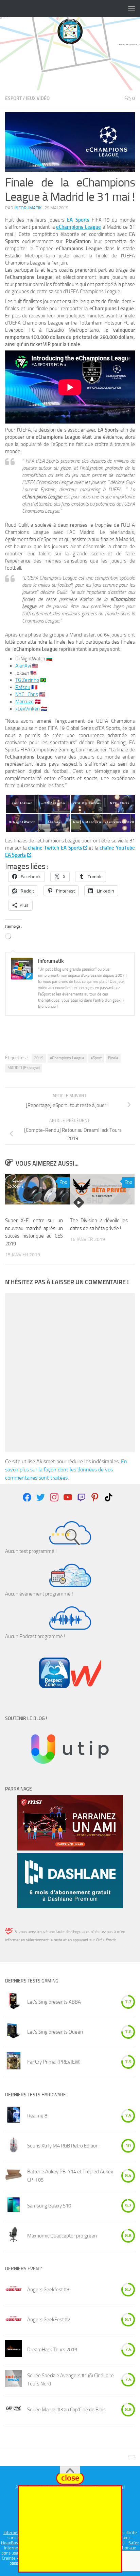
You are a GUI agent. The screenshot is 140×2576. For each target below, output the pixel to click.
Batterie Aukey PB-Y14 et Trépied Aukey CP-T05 (70, 2176)
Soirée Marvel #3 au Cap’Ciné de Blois (66, 2410)
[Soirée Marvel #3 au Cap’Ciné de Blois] (14, 2410)
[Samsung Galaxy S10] (14, 2206)
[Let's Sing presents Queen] (14, 2032)
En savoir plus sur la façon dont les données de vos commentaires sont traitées (66, 1470)
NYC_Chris (27, 694)
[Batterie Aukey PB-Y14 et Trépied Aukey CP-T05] (14, 2176)
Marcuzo (24, 702)
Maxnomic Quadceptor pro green (62, 2236)
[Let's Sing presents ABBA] (14, 2002)
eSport (13, 98)
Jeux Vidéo (38, 98)
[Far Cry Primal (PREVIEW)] (14, 2062)
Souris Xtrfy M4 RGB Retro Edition (63, 2146)
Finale (113, 1058)
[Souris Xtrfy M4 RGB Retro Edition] (14, 2146)
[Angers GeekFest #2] (14, 2320)
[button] (21, 804)
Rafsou (23, 687)
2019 (39, 1058)
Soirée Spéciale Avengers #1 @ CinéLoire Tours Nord (71, 2380)
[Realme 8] (14, 2116)
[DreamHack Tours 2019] (14, 2350)
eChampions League (67, 1058)
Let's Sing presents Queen (55, 2032)
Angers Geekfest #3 (48, 2290)
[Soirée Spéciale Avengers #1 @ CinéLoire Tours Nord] (14, 2380)
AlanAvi (23, 666)
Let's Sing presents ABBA (54, 2002)
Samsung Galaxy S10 (49, 2206)
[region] (70, 68)
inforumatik (28, 208)
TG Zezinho (27, 680)
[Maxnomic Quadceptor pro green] (14, 2236)
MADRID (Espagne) (24, 1068)
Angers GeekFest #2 (49, 2320)
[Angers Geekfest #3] (14, 2290)
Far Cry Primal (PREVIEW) (54, 2062)
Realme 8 (37, 2116)
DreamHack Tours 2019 (52, 2350)
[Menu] (132, 9)
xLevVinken (28, 709)
